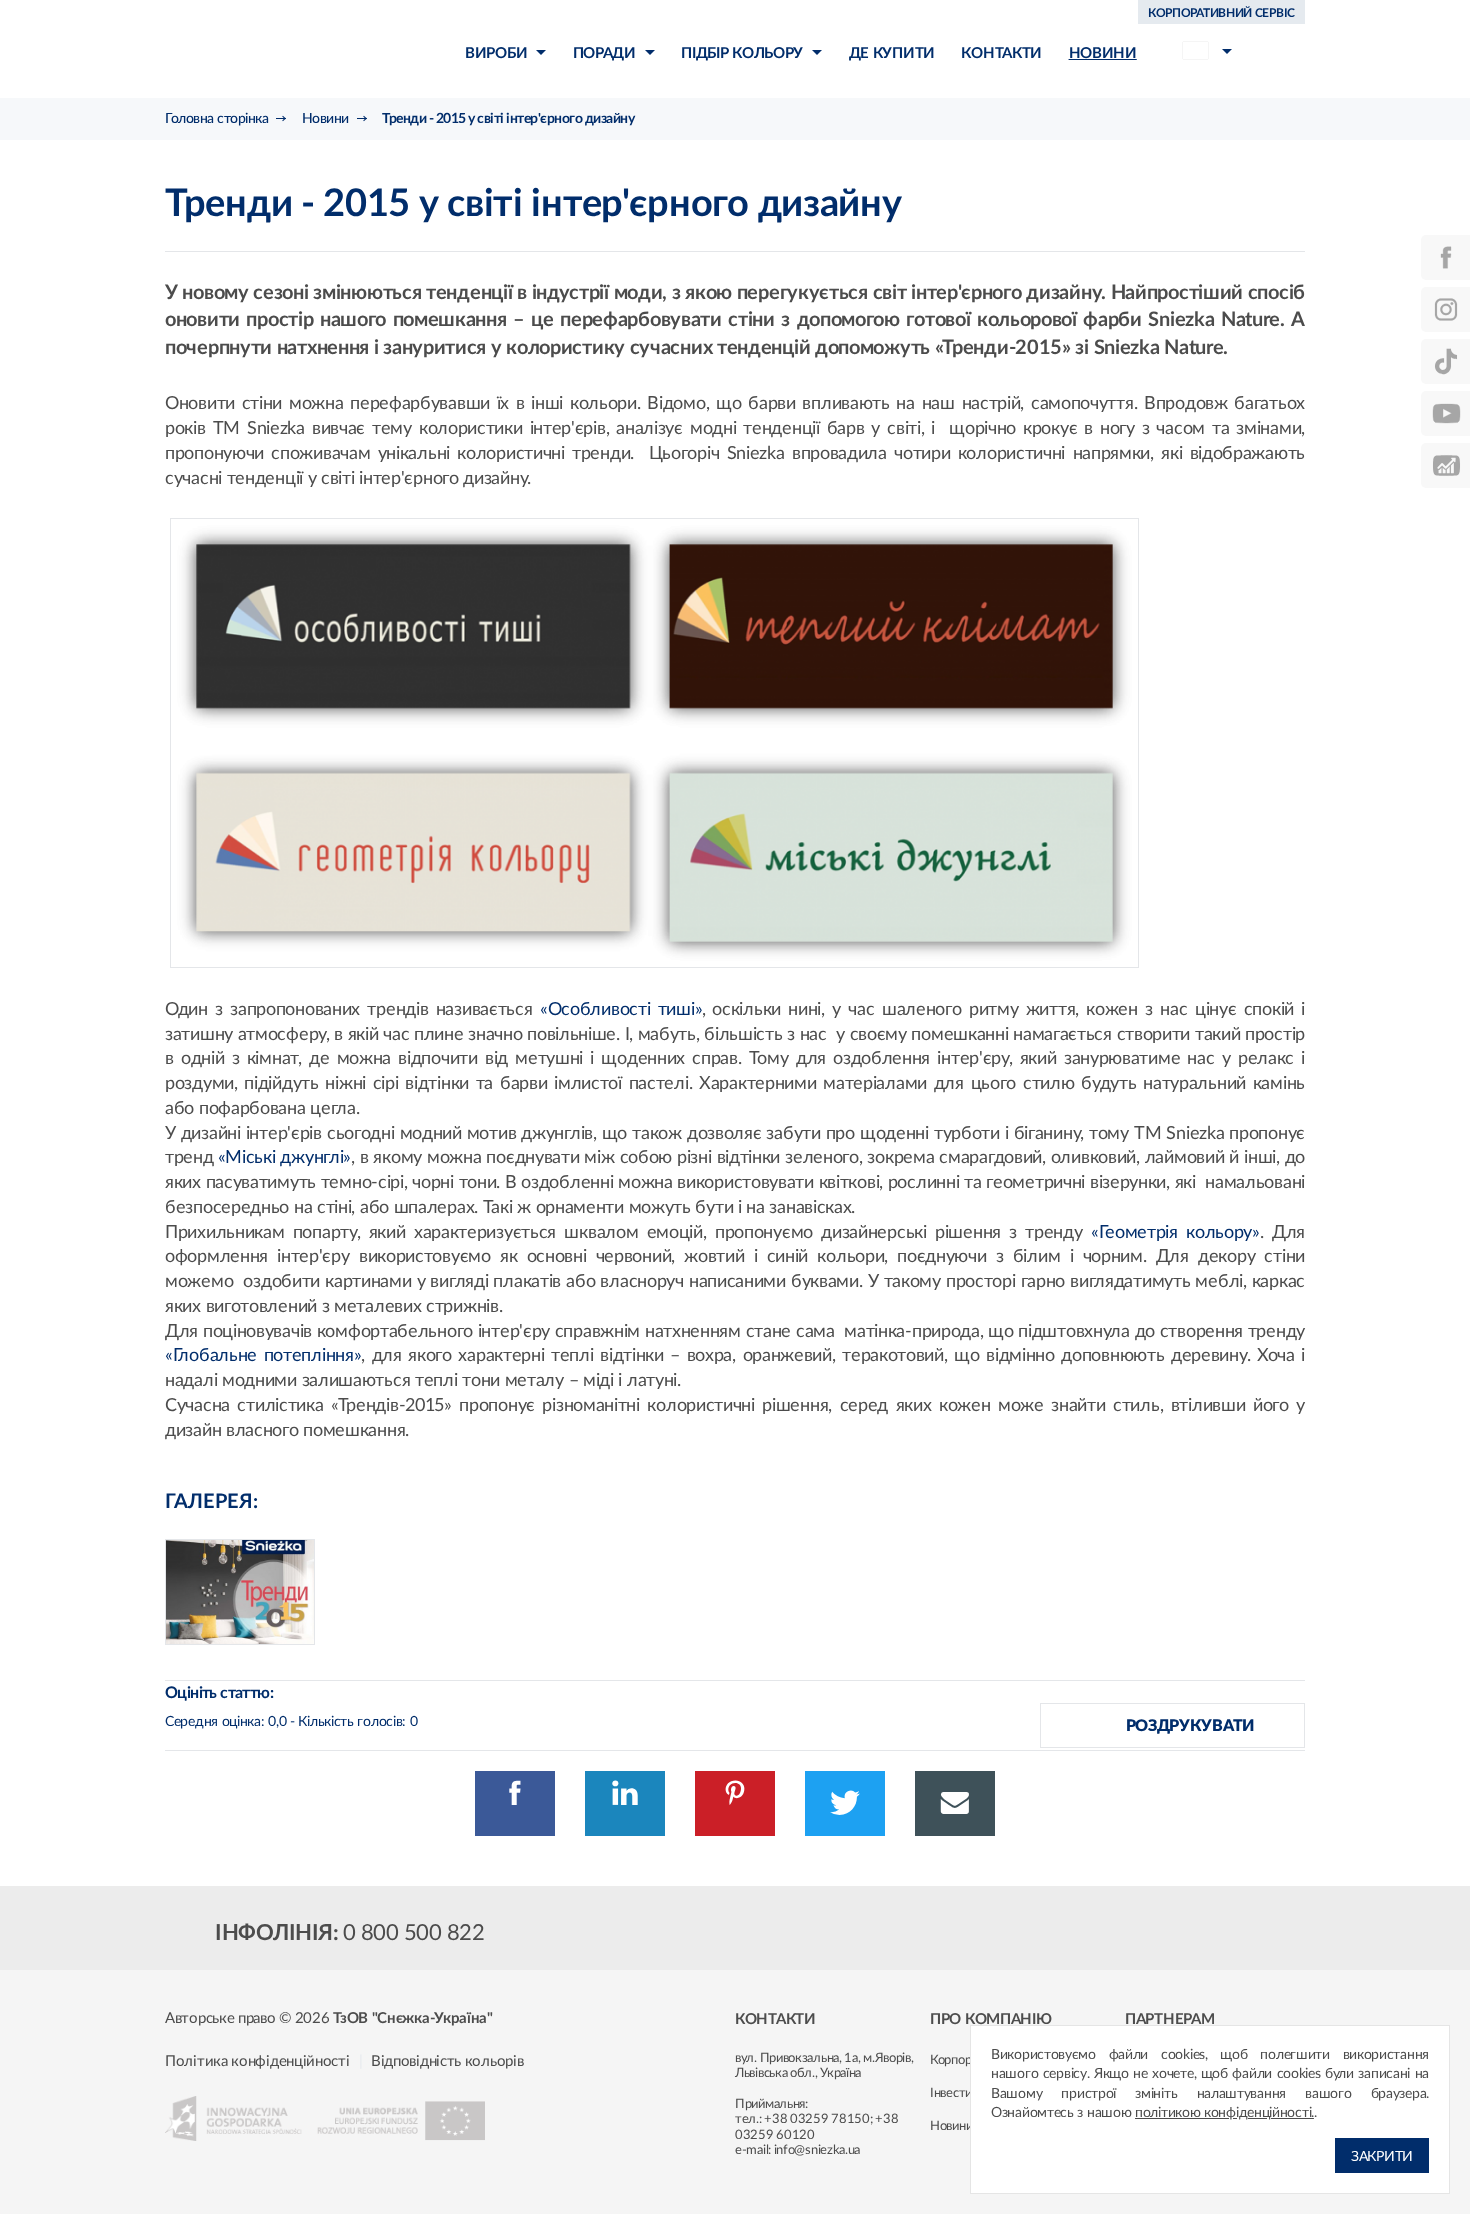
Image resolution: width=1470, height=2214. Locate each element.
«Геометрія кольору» (1175, 1233)
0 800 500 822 (414, 1933)
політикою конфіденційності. (1224, 2113)
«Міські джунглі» (285, 1158)
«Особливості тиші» (621, 1010)
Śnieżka (280, 48)
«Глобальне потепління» (263, 1356)
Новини (951, 2126)
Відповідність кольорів (447, 2061)
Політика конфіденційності (257, 2061)
